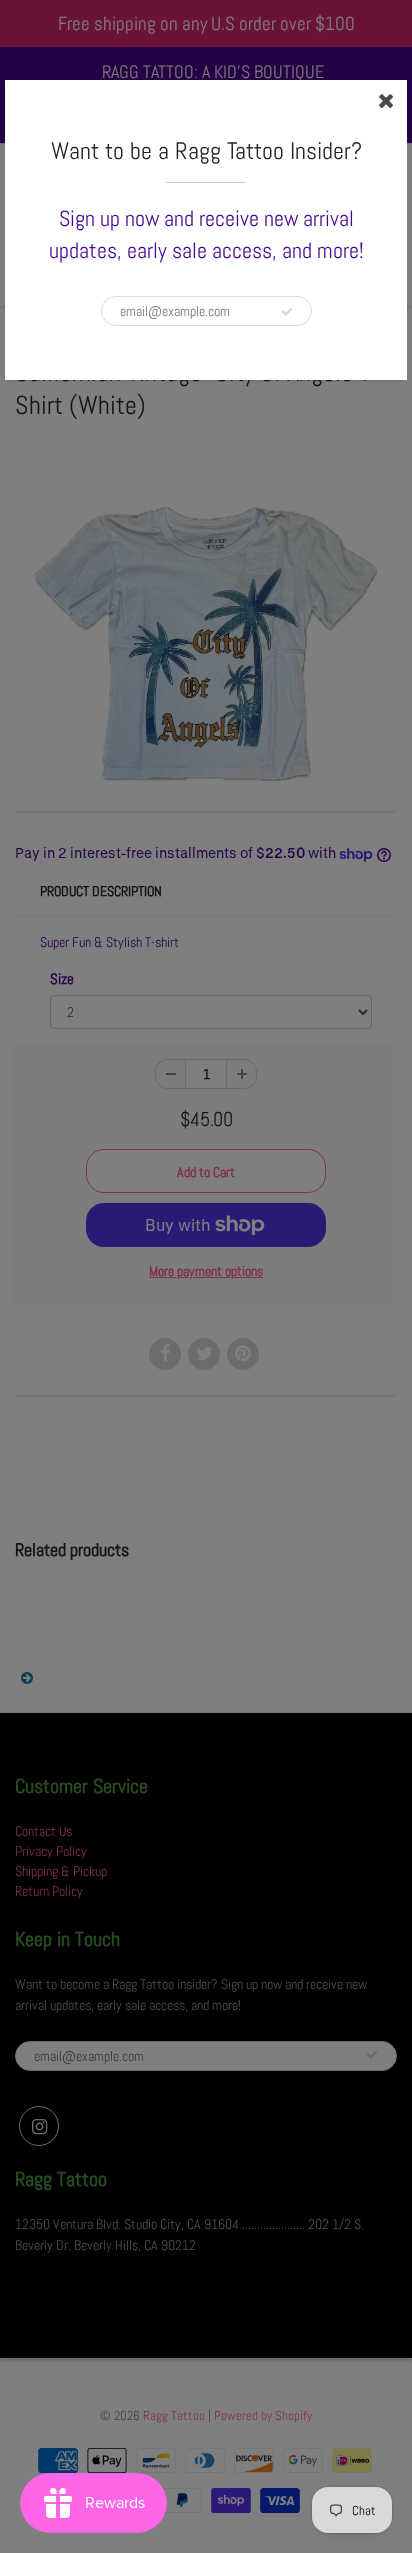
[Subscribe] (287, 312)
